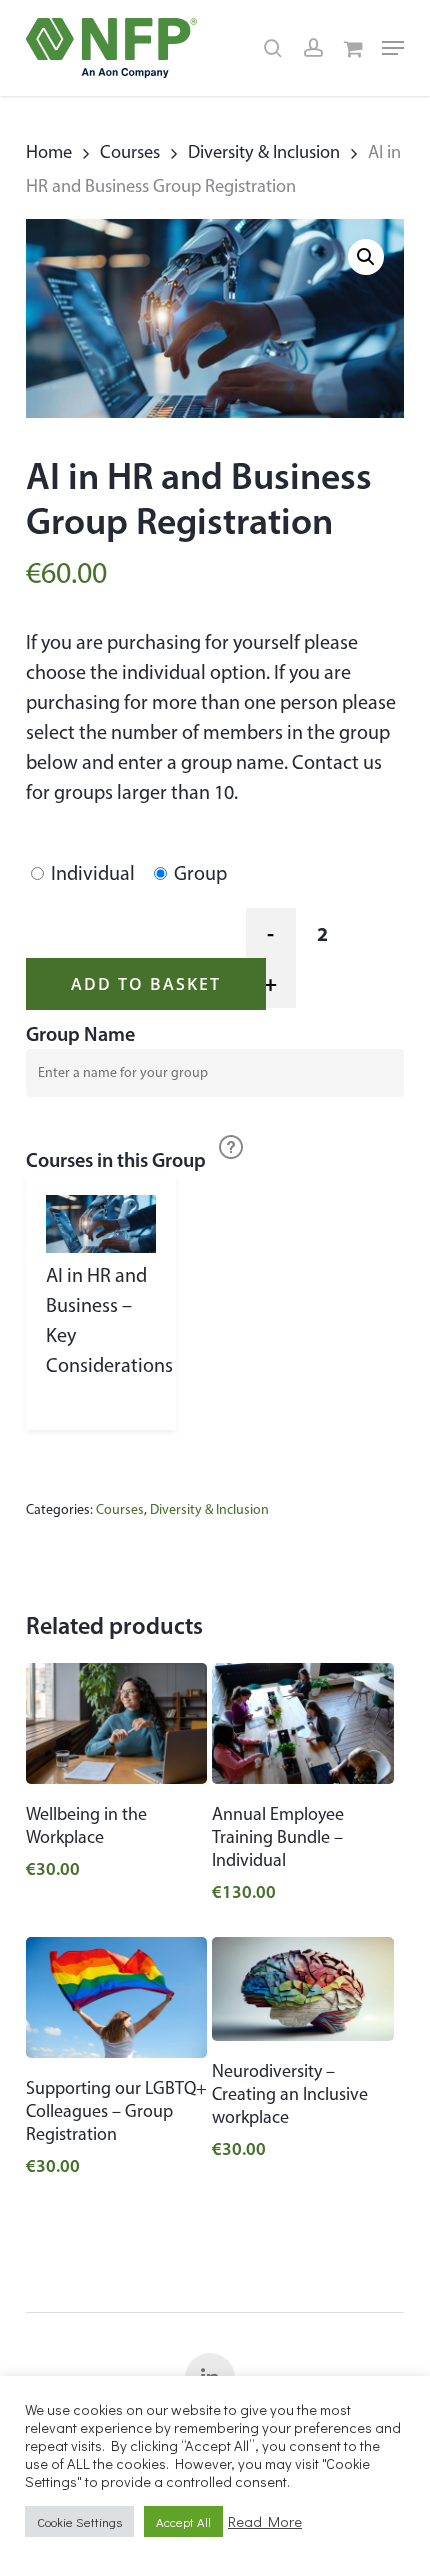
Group (200, 873)
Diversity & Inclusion (264, 151)
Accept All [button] (183, 2521)
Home (49, 151)
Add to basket (146, 984)
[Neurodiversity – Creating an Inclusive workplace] (303, 1989)
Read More (265, 2522)
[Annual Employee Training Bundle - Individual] (303, 1723)
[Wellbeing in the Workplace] (117, 1723)
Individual (93, 873)
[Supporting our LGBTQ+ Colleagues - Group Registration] (117, 1997)
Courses (130, 151)
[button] (393, 48)
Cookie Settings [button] (79, 2521)
